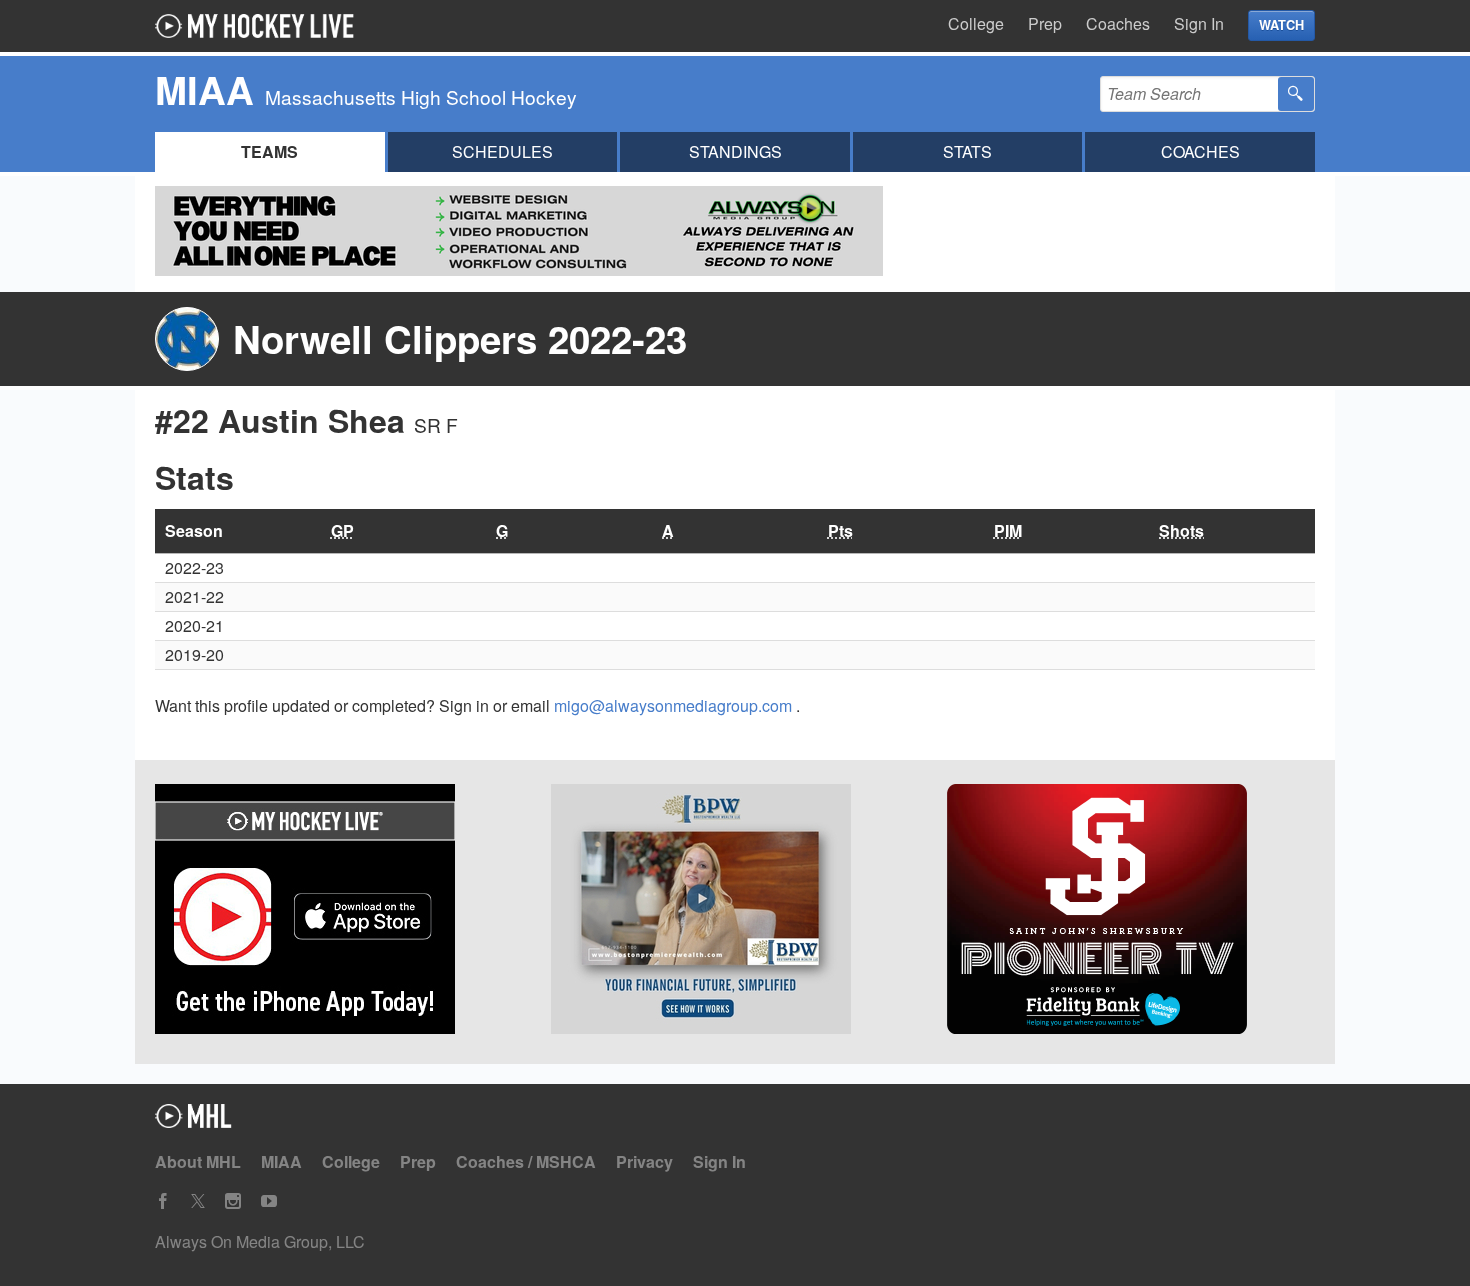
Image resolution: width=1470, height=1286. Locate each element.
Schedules (502, 151)
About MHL (198, 1161)
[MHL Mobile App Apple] (339, 912)
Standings (735, 151)
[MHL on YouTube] (269, 1201)
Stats (967, 151)
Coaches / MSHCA (526, 1161)
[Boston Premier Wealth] (735, 912)
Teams (269, 151)
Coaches (1118, 23)
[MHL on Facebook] (163, 1201)
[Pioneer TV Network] (1131, 912)
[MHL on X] (198, 1201)
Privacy (644, 1161)
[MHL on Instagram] (233, 1201)
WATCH (1281, 25)
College (976, 23)
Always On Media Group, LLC (260, 1241)
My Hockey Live (260, 26)
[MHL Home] (193, 1121)
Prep (1045, 23)
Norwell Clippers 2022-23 (460, 338)
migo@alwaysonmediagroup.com (675, 705)
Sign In (1199, 23)
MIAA (281, 1161)
